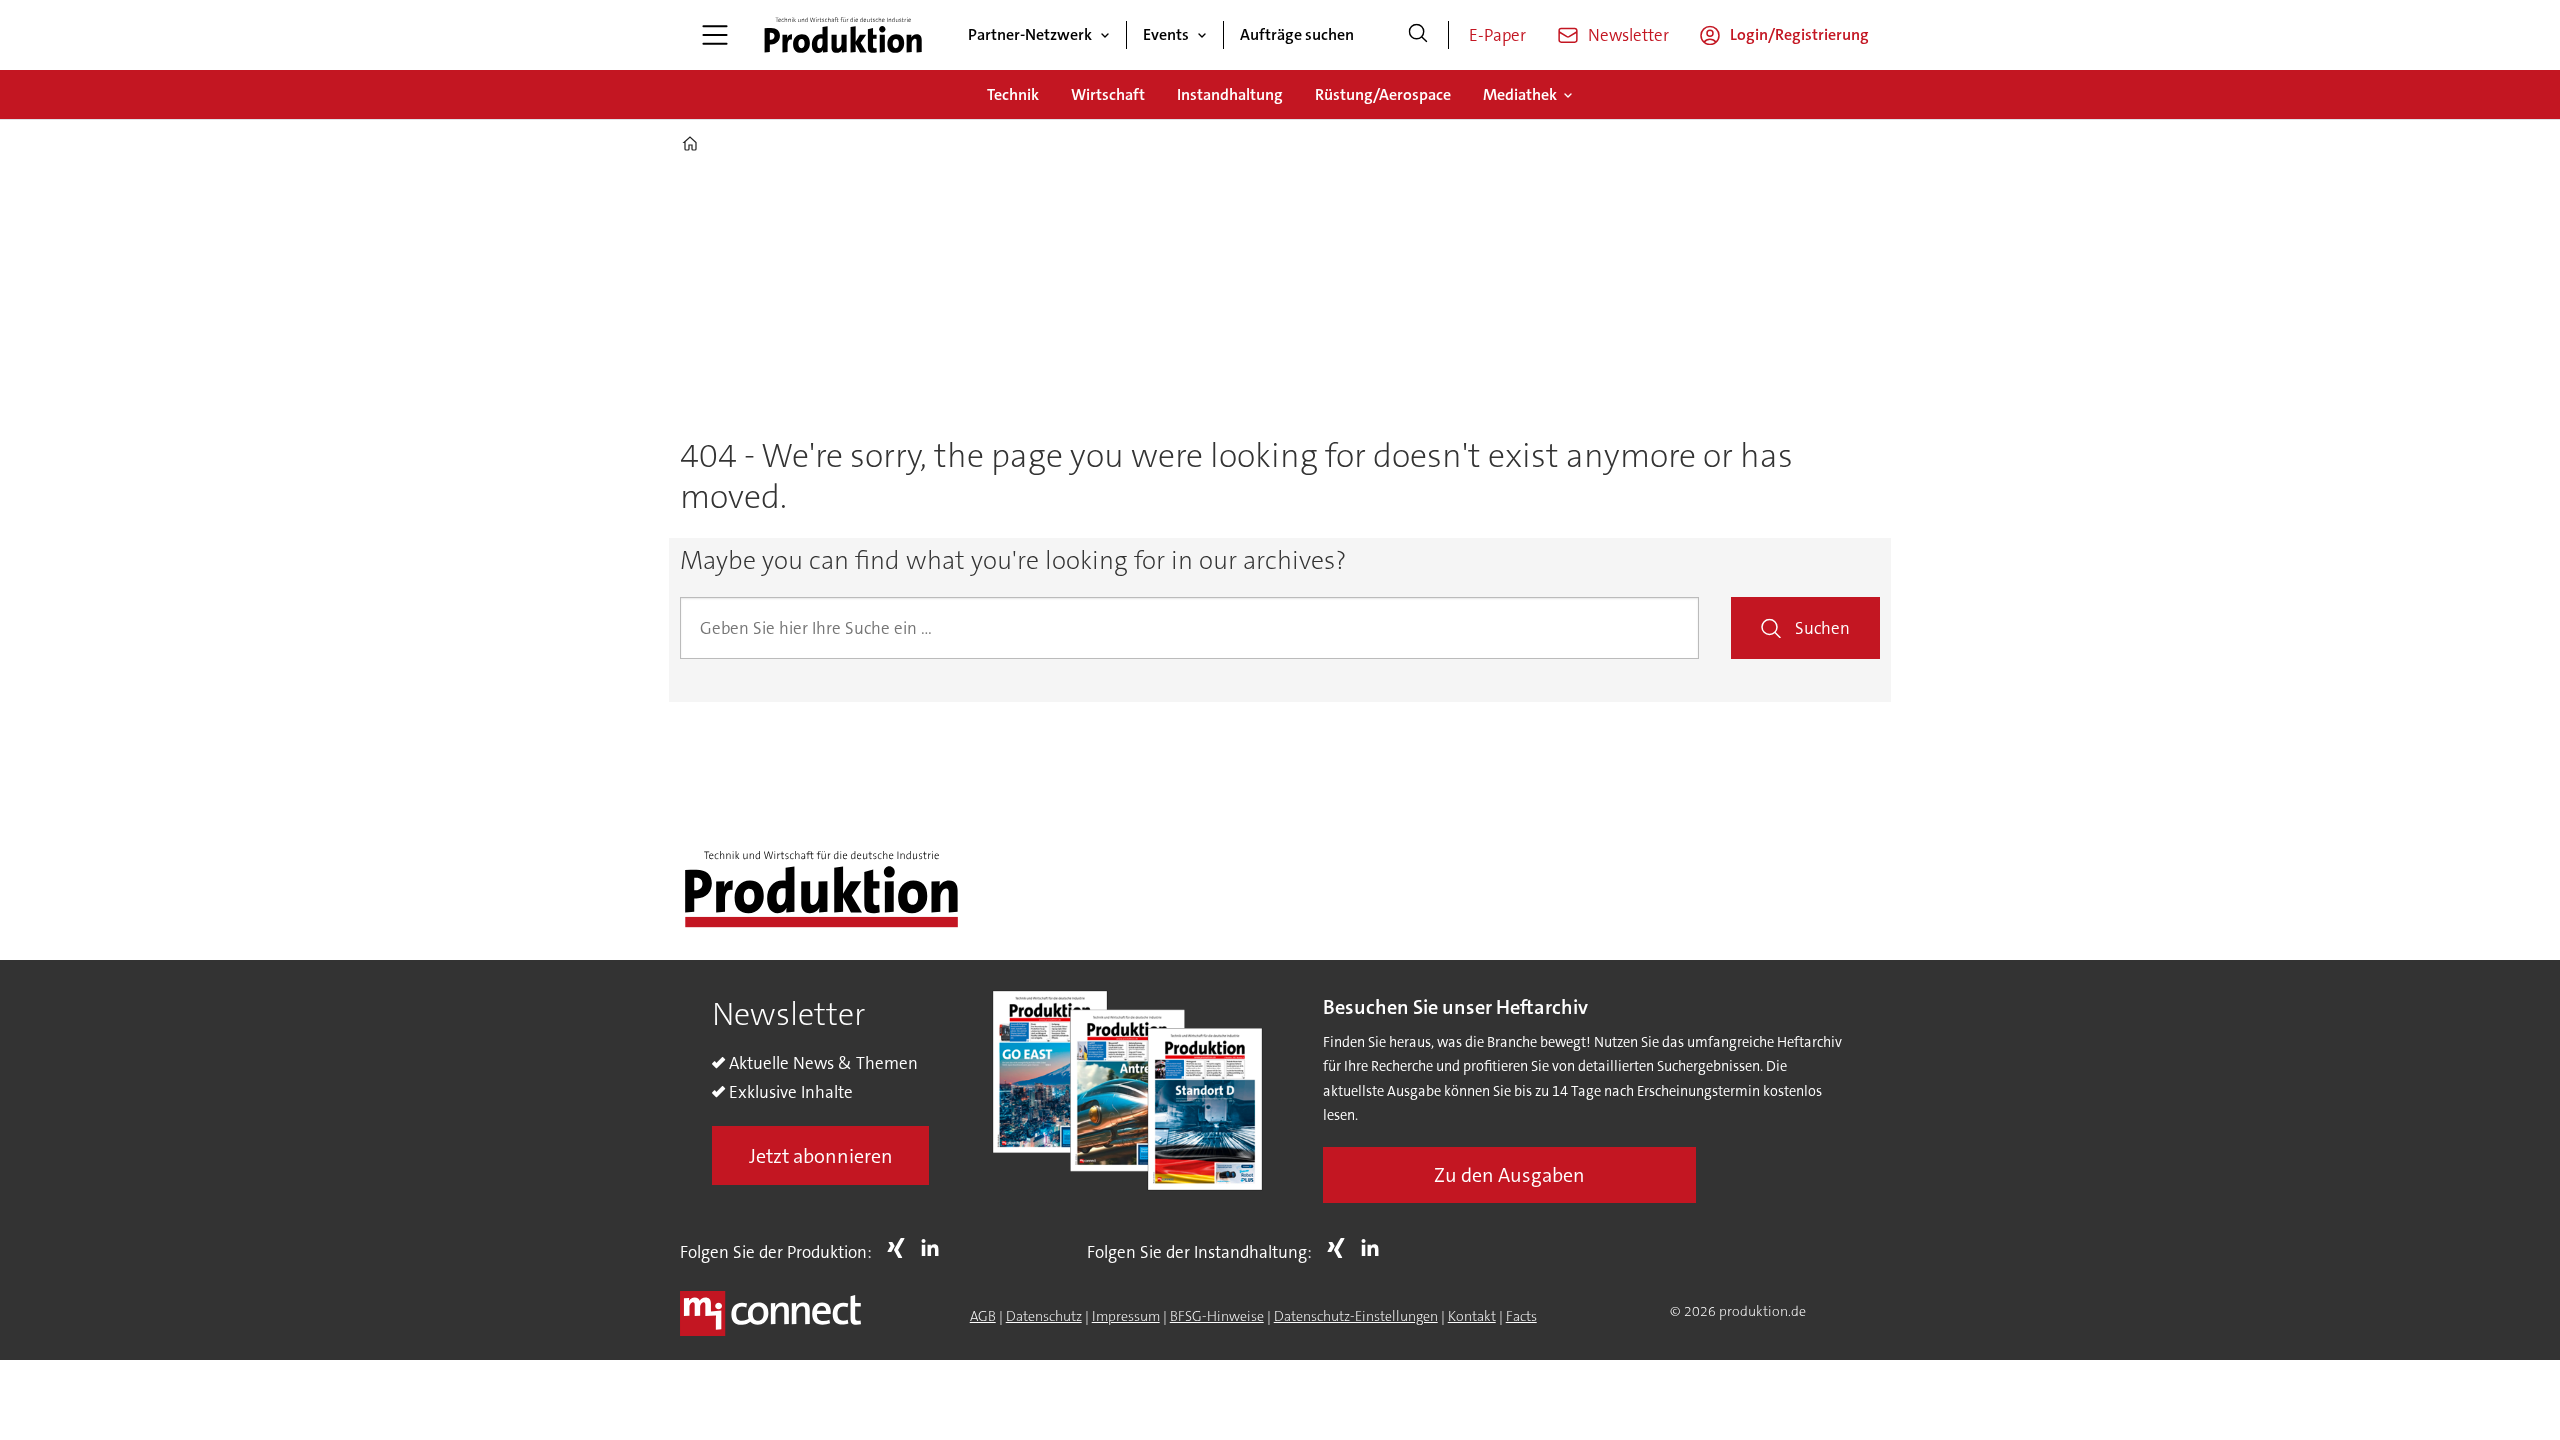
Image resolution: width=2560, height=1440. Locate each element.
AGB (983, 1316)
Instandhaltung (1230, 94)
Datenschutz (1044, 1316)
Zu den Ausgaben (1509, 1175)
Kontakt (1472, 1316)
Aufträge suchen (1297, 34)
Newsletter (1628, 35)
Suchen (1822, 628)
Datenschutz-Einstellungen (1356, 1316)
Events (1166, 34)
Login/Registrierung (1799, 34)
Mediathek (1520, 94)
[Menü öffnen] (715, 35)
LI (935, 1248)
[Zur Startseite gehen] (843, 35)
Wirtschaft (1108, 94)
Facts (1521, 1316)
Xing (901, 1248)
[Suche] (1418, 35)
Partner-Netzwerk (1030, 34)
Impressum (1126, 1316)
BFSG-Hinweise (1217, 1316)
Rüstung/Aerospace (1383, 94)
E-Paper (1497, 35)
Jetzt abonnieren (821, 1156)
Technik (1013, 94)
